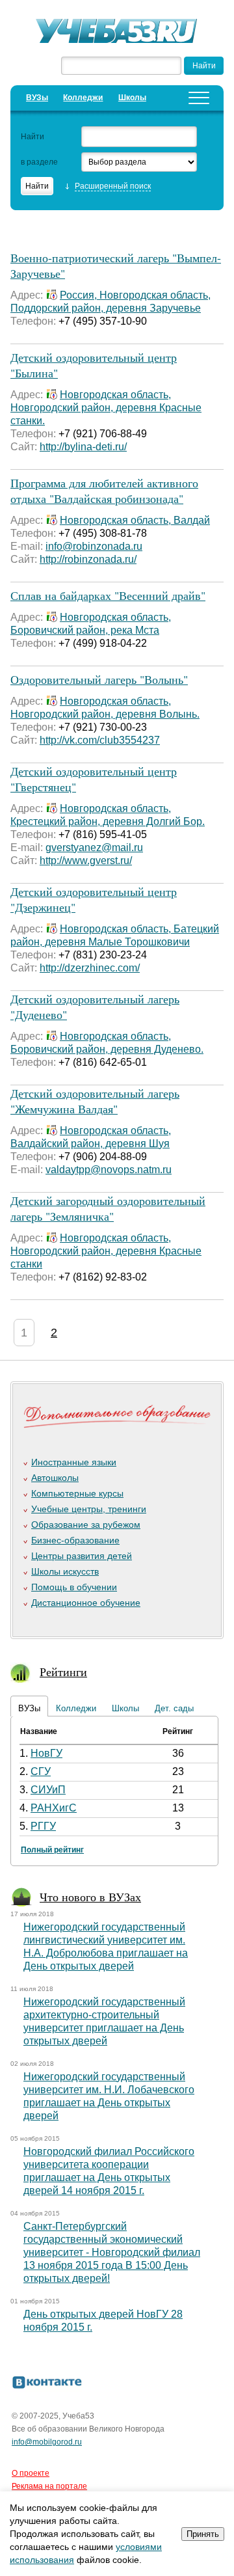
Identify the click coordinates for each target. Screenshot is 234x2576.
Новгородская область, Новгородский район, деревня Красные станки (106, 1251)
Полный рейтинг (52, 1850)
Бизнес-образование (75, 1540)
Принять (203, 2534)
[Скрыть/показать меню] (199, 98)
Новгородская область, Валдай (135, 520)
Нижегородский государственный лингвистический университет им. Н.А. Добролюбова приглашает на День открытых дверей (106, 1946)
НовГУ (46, 1753)
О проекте (31, 2473)
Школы (132, 98)
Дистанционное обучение (86, 1603)
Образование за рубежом (86, 1525)
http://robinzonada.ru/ (88, 559)
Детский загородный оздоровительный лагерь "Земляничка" (108, 1208)
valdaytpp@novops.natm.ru (109, 1170)
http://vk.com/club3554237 (100, 740)
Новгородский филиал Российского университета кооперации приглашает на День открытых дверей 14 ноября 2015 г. (109, 2171)
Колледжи (83, 98)
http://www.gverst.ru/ (86, 861)
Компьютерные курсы (77, 1493)
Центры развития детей (82, 1556)
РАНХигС (54, 1808)
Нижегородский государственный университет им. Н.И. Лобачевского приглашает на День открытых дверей (109, 2096)
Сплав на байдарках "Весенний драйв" (108, 595)
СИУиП (48, 1790)
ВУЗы (37, 98)
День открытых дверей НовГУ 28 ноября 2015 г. (103, 2321)
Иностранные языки (74, 1462)
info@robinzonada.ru (94, 546)
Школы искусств (65, 1571)
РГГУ (43, 1826)
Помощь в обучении (74, 1587)
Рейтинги (63, 1672)
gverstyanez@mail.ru (94, 847)
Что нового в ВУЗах (90, 1897)
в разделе (39, 162)
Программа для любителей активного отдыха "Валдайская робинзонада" (104, 491)
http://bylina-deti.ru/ (83, 447)
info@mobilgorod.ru (47, 2442)
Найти (32, 137)
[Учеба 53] (117, 33)
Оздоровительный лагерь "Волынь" (99, 679)
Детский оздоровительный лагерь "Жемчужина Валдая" (95, 1101)
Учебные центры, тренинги (89, 1509)
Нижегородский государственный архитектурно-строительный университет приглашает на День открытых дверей (104, 2021)
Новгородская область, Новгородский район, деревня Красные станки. (106, 408)
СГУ (41, 1771)
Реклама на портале (49, 2486)
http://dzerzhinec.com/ (90, 968)
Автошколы (55, 1478)
